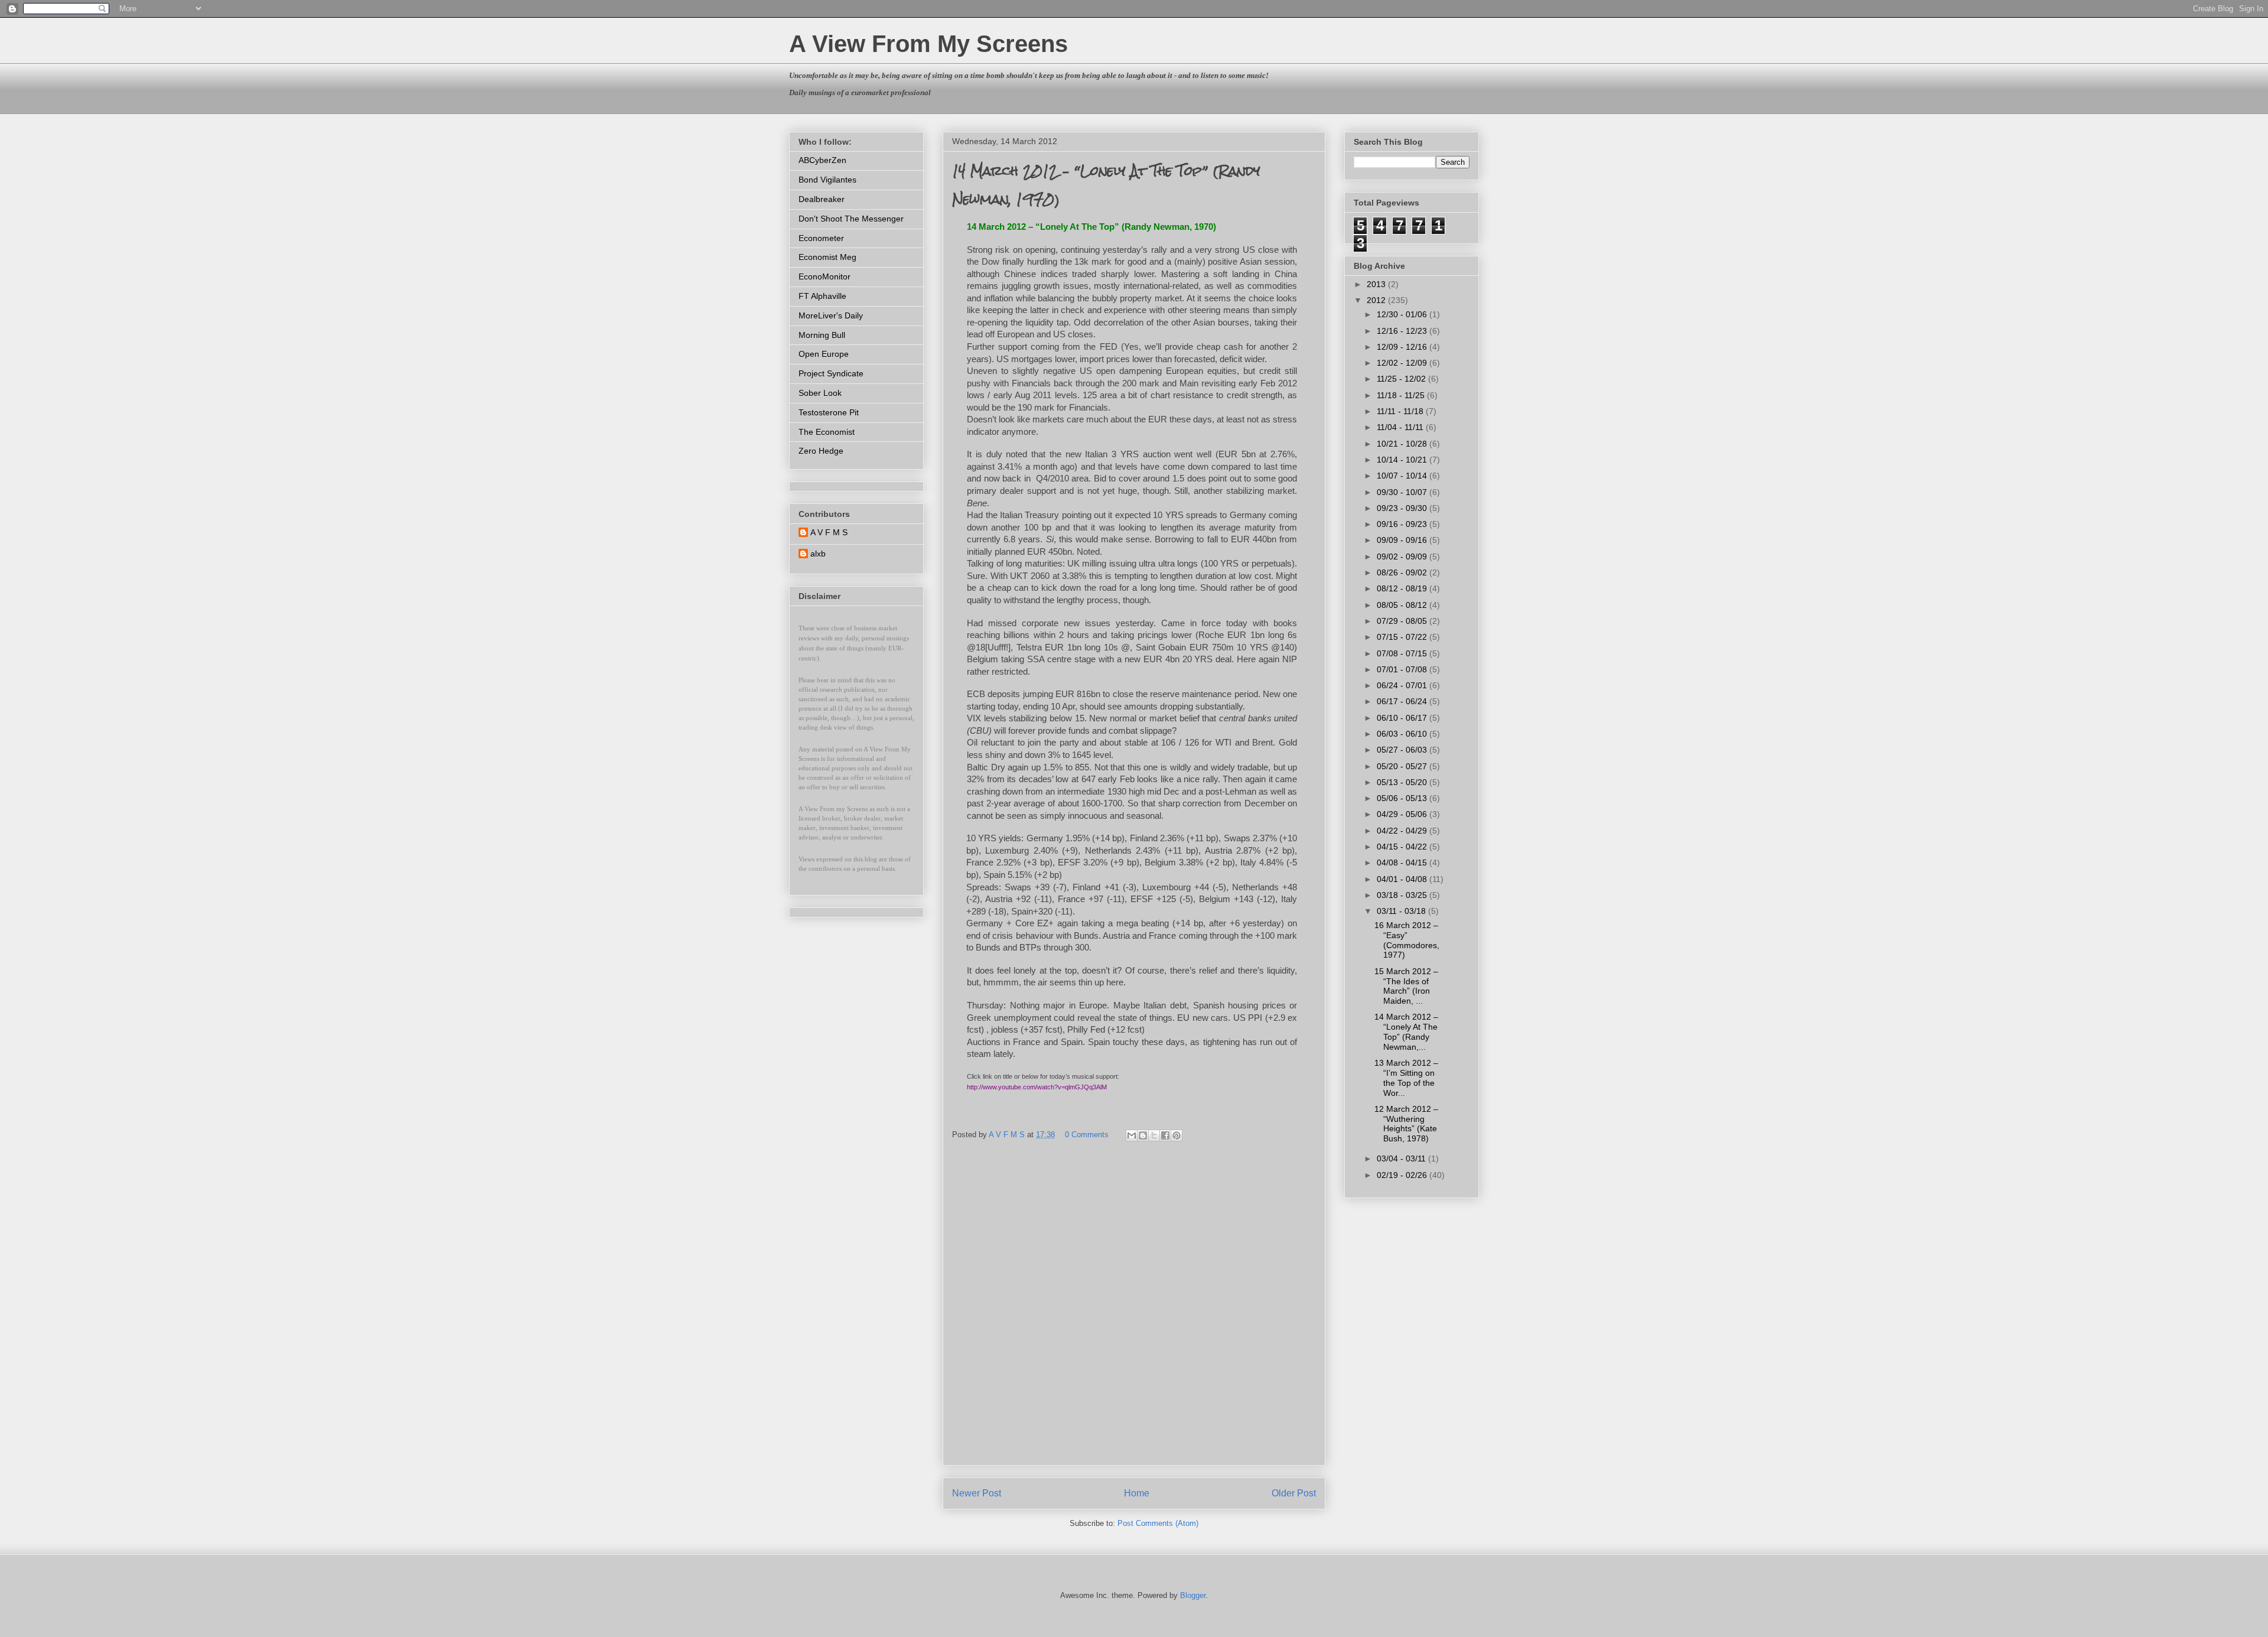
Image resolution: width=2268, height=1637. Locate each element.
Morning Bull (822, 335)
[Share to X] (1154, 1135)
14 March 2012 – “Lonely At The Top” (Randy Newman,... (1406, 1031)
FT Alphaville (822, 296)
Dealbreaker (822, 199)
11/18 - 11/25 (1402, 395)
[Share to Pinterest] (1177, 1135)
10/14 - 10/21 (1403, 460)
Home (1137, 1493)
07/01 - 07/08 (1403, 669)
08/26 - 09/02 (1403, 572)
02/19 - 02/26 (1403, 1175)
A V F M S (829, 532)
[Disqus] (1134, 1309)
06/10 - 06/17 (1403, 718)
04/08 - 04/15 (1403, 863)
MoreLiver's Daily (831, 315)
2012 (1377, 300)
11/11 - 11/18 (1401, 411)
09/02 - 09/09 (1403, 556)
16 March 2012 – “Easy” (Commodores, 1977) (1407, 940)
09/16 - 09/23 (1403, 524)
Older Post (1294, 1493)
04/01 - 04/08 (1403, 879)
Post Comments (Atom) (1158, 1523)
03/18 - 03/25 (1403, 895)
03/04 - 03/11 (1402, 1158)
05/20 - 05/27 (1403, 766)
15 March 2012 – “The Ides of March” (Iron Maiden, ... (1406, 986)
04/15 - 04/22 (1403, 847)
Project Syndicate (831, 373)
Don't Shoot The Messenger (851, 219)
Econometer (821, 238)
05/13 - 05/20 (1403, 782)
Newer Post (977, 1493)
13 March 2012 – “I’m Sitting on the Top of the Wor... (1406, 1078)
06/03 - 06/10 (1403, 734)
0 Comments (1087, 1135)
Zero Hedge (821, 451)
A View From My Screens (928, 44)
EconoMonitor (825, 276)
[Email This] (1132, 1135)
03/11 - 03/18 (1402, 911)
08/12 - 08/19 (1403, 588)
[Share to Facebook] (1165, 1135)
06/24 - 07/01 (1403, 685)
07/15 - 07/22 (1403, 637)
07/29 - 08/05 (1403, 621)
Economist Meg (827, 257)
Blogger (1193, 1595)
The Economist (827, 432)
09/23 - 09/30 (1403, 508)
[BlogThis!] (1143, 1135)
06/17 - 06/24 (1403, 701)
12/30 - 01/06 (1403, 314)
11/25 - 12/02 (1402, 379)
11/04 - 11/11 (1401, 427)
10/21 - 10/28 (1403, 444)
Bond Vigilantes (827, 180)
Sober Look (820, 393)
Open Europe (824, 354)
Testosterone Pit (829, 412)
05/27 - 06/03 (1403, 750)
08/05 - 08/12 (1403, 605)
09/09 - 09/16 (1403, 540)
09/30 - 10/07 (1403, 492)
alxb (818, 554)
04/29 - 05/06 (1403, 814)
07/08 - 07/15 (1403, 653)
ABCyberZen (822, 160)
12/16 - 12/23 (1403, 331)
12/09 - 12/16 (1403, 347)
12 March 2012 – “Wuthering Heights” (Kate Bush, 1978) (1406, 1124)
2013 (1377, 284)
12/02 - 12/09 (1403, 363)
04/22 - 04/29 (1403, 831)
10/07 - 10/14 (1403, 476)
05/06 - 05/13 (1403, 798)
